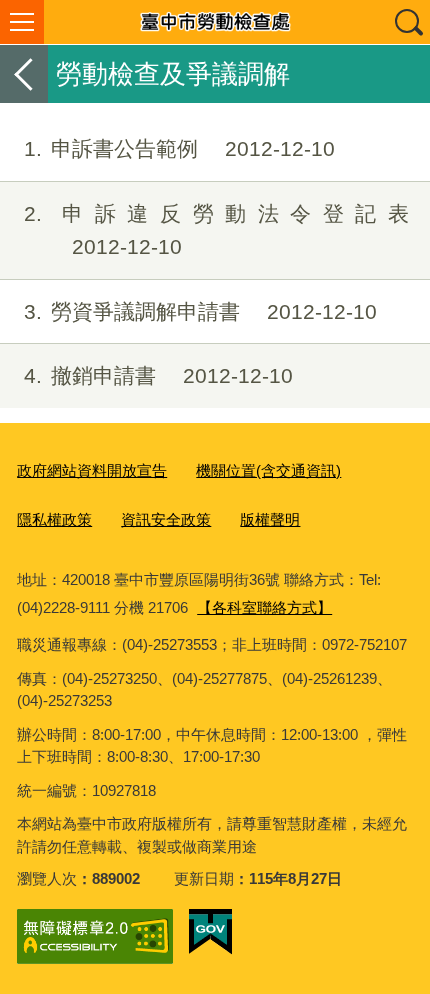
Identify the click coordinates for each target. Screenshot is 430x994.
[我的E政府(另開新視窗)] (210, 932)
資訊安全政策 (166, 519)
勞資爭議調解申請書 (200, 311)
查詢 (408, 22)
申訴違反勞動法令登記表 (216, 230)
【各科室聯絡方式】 (264, 607)
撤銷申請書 (158, 375)
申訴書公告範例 (179, 148)
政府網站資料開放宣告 (92, 470)
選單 (22, 22)
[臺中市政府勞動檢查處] (215, 22)
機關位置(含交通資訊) (268, 470)
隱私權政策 (54, 519)
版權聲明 (270, 519)
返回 (24, 74)
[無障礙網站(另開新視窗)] (95, 936)
